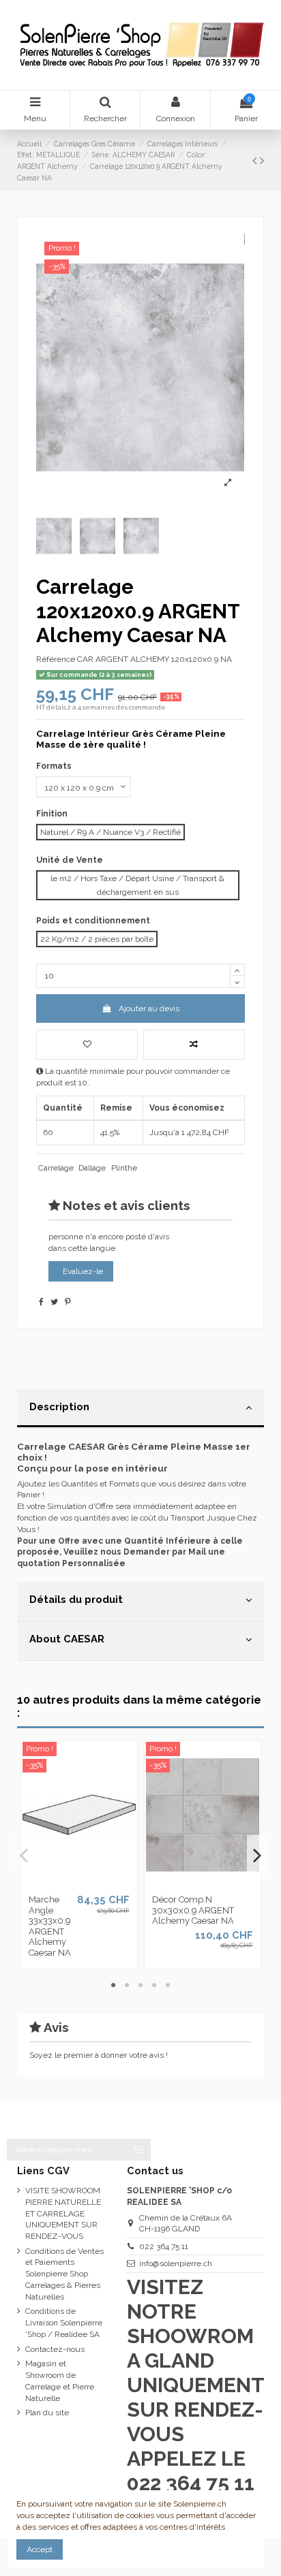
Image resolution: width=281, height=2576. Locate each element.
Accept (40, 2549)
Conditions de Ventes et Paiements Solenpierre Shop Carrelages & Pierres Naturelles (64, 2274)
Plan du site (47, 2413)
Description (59, 1406)
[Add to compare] (194, 1045)
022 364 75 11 (164, 2246)
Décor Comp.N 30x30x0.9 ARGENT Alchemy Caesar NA (193, 1910)
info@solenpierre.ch (176, 2263)
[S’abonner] (138, 2150)
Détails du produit (76, 1599)
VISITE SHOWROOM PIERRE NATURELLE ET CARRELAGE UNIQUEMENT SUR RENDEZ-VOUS (63, 2213)
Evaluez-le (83, 1271)
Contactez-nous (55, 2349)
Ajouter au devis (149, 1008)
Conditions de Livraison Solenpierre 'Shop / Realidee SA (64, 2323)
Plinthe (124, 1168)
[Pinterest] (68, 1302)
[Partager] (41, 1302)
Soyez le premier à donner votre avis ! (99, 2055)
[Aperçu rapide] (95, 1884)
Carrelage (56, 1168)
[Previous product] (256, 160)
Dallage (92, 1168)
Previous (25, 1855)
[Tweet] (54, 1302)
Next (257, 1855)
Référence (56, 659)
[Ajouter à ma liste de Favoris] (87, 1045)
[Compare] (79, 1884)
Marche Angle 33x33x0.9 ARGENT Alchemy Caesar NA (50, 1926)
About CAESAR (67, 1639)
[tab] (140, 1409)
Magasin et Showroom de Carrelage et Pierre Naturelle (60, 2381)
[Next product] (262, 160)
